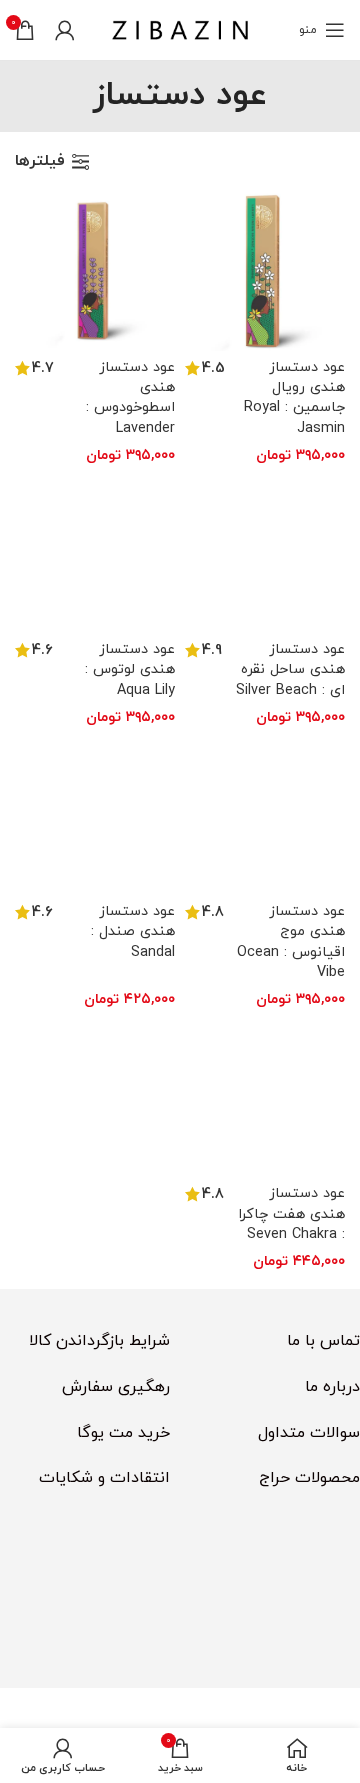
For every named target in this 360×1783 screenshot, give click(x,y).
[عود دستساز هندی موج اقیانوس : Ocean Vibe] (265, 815)
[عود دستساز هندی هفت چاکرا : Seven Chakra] (265, 1097)
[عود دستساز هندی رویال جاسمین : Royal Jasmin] (265, 271)
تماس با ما (323, 1341)
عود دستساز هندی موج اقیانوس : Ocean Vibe (291, 941)
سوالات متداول (309, 1433)
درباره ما (332, 1387)
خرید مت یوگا (123, 1433)
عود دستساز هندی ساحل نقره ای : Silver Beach (290, 669)
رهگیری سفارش (116, 1387)
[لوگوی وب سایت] (180, 29)
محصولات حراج (309, 1478)
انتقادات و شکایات (104, 1478)
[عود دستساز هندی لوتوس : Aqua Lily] (95, 553)
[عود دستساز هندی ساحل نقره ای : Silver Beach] (265, 553)
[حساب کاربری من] (65, 30)
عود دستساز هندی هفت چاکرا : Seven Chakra (291, 1213)
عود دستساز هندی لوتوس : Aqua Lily (130, 669)
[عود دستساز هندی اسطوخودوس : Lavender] (95, 271)
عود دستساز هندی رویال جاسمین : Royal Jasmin (294, 397)
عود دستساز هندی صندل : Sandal (133, 931)
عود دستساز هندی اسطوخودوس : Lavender (130, 397)
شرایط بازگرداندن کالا (99, 1341)
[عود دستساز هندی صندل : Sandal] (95, 815)
